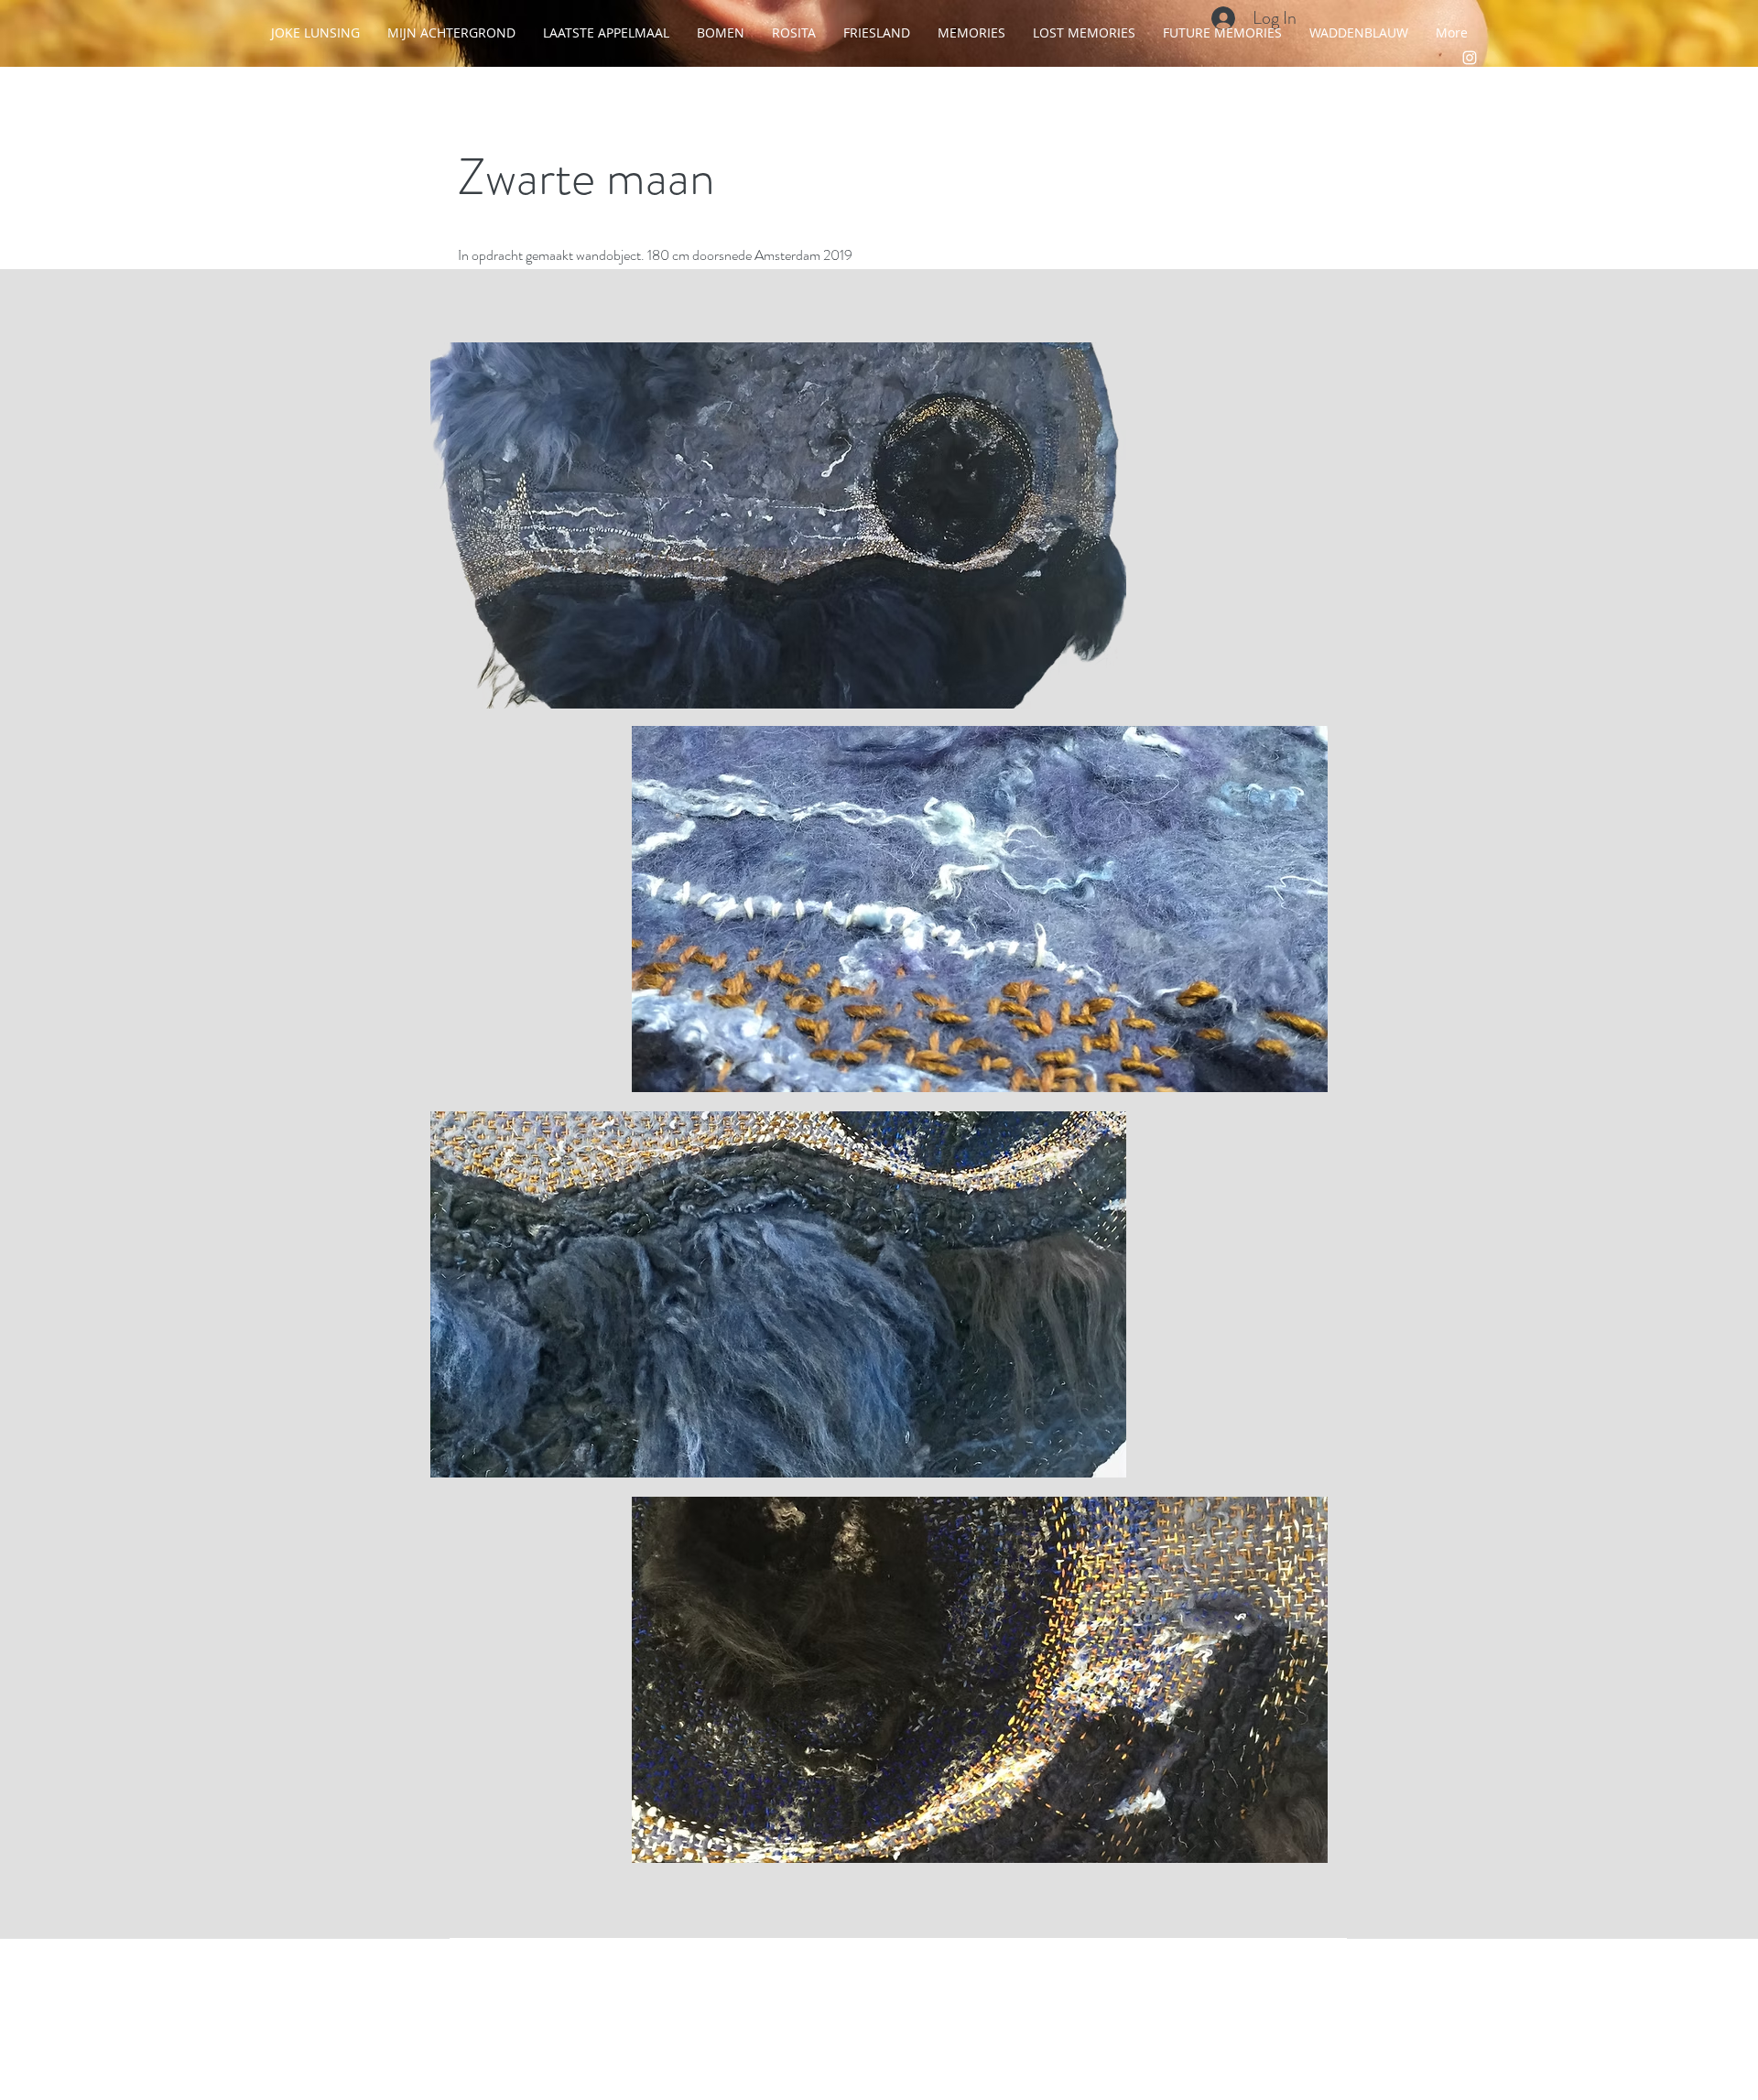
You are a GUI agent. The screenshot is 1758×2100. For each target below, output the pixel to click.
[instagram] (1470, 58)
